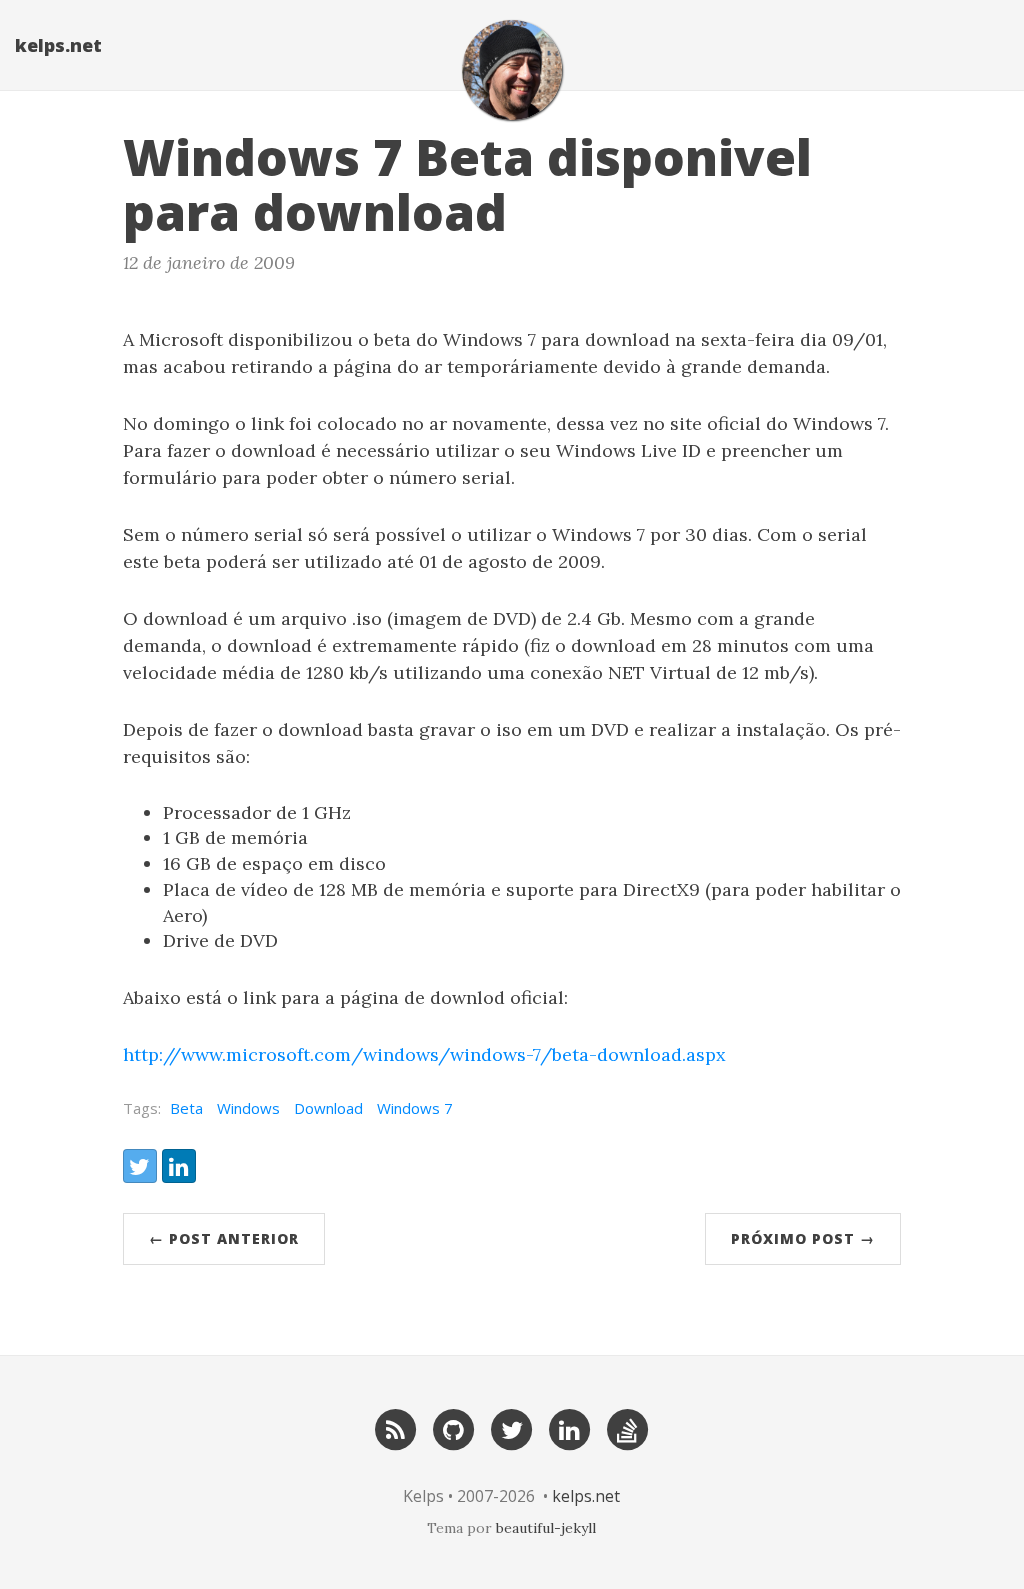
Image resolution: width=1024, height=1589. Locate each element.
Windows (248, 1108)
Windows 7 (415, 1108)
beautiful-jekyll (546, 1528)
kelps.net (58, 45)
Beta (186, 1108)
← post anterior (224, 1238)
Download (328, 1108)
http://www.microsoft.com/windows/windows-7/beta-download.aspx (424, 1054)
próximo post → (803, 1238)
